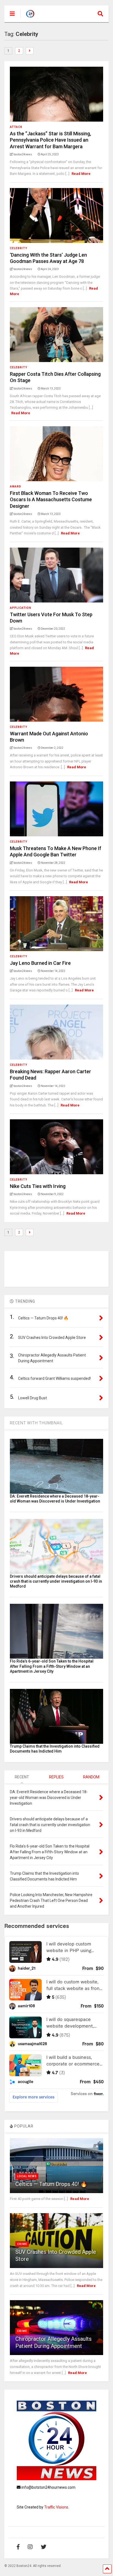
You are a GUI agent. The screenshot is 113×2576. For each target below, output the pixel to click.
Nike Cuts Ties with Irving (38, 1186)
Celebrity (19, 248)
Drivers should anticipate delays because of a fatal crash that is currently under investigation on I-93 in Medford (56, 1581)
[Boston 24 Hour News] (27, 18)
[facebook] (18, 2547)
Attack (16, 127)
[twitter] (44, 2547)
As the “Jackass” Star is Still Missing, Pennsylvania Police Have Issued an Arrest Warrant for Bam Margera (50, 140)
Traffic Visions (56, 2507)
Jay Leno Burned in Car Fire (40, 963)
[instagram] (30, 2547)
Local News (27, 2176)
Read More (81, 174)
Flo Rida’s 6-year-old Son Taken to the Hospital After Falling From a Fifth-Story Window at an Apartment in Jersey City (52, 1666)
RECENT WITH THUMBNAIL (36, 1423)
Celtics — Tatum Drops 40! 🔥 (51, 2184)
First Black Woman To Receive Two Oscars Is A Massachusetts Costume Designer (51, 500)
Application (21, 608)
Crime (22, 2244)
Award (15, 487)
